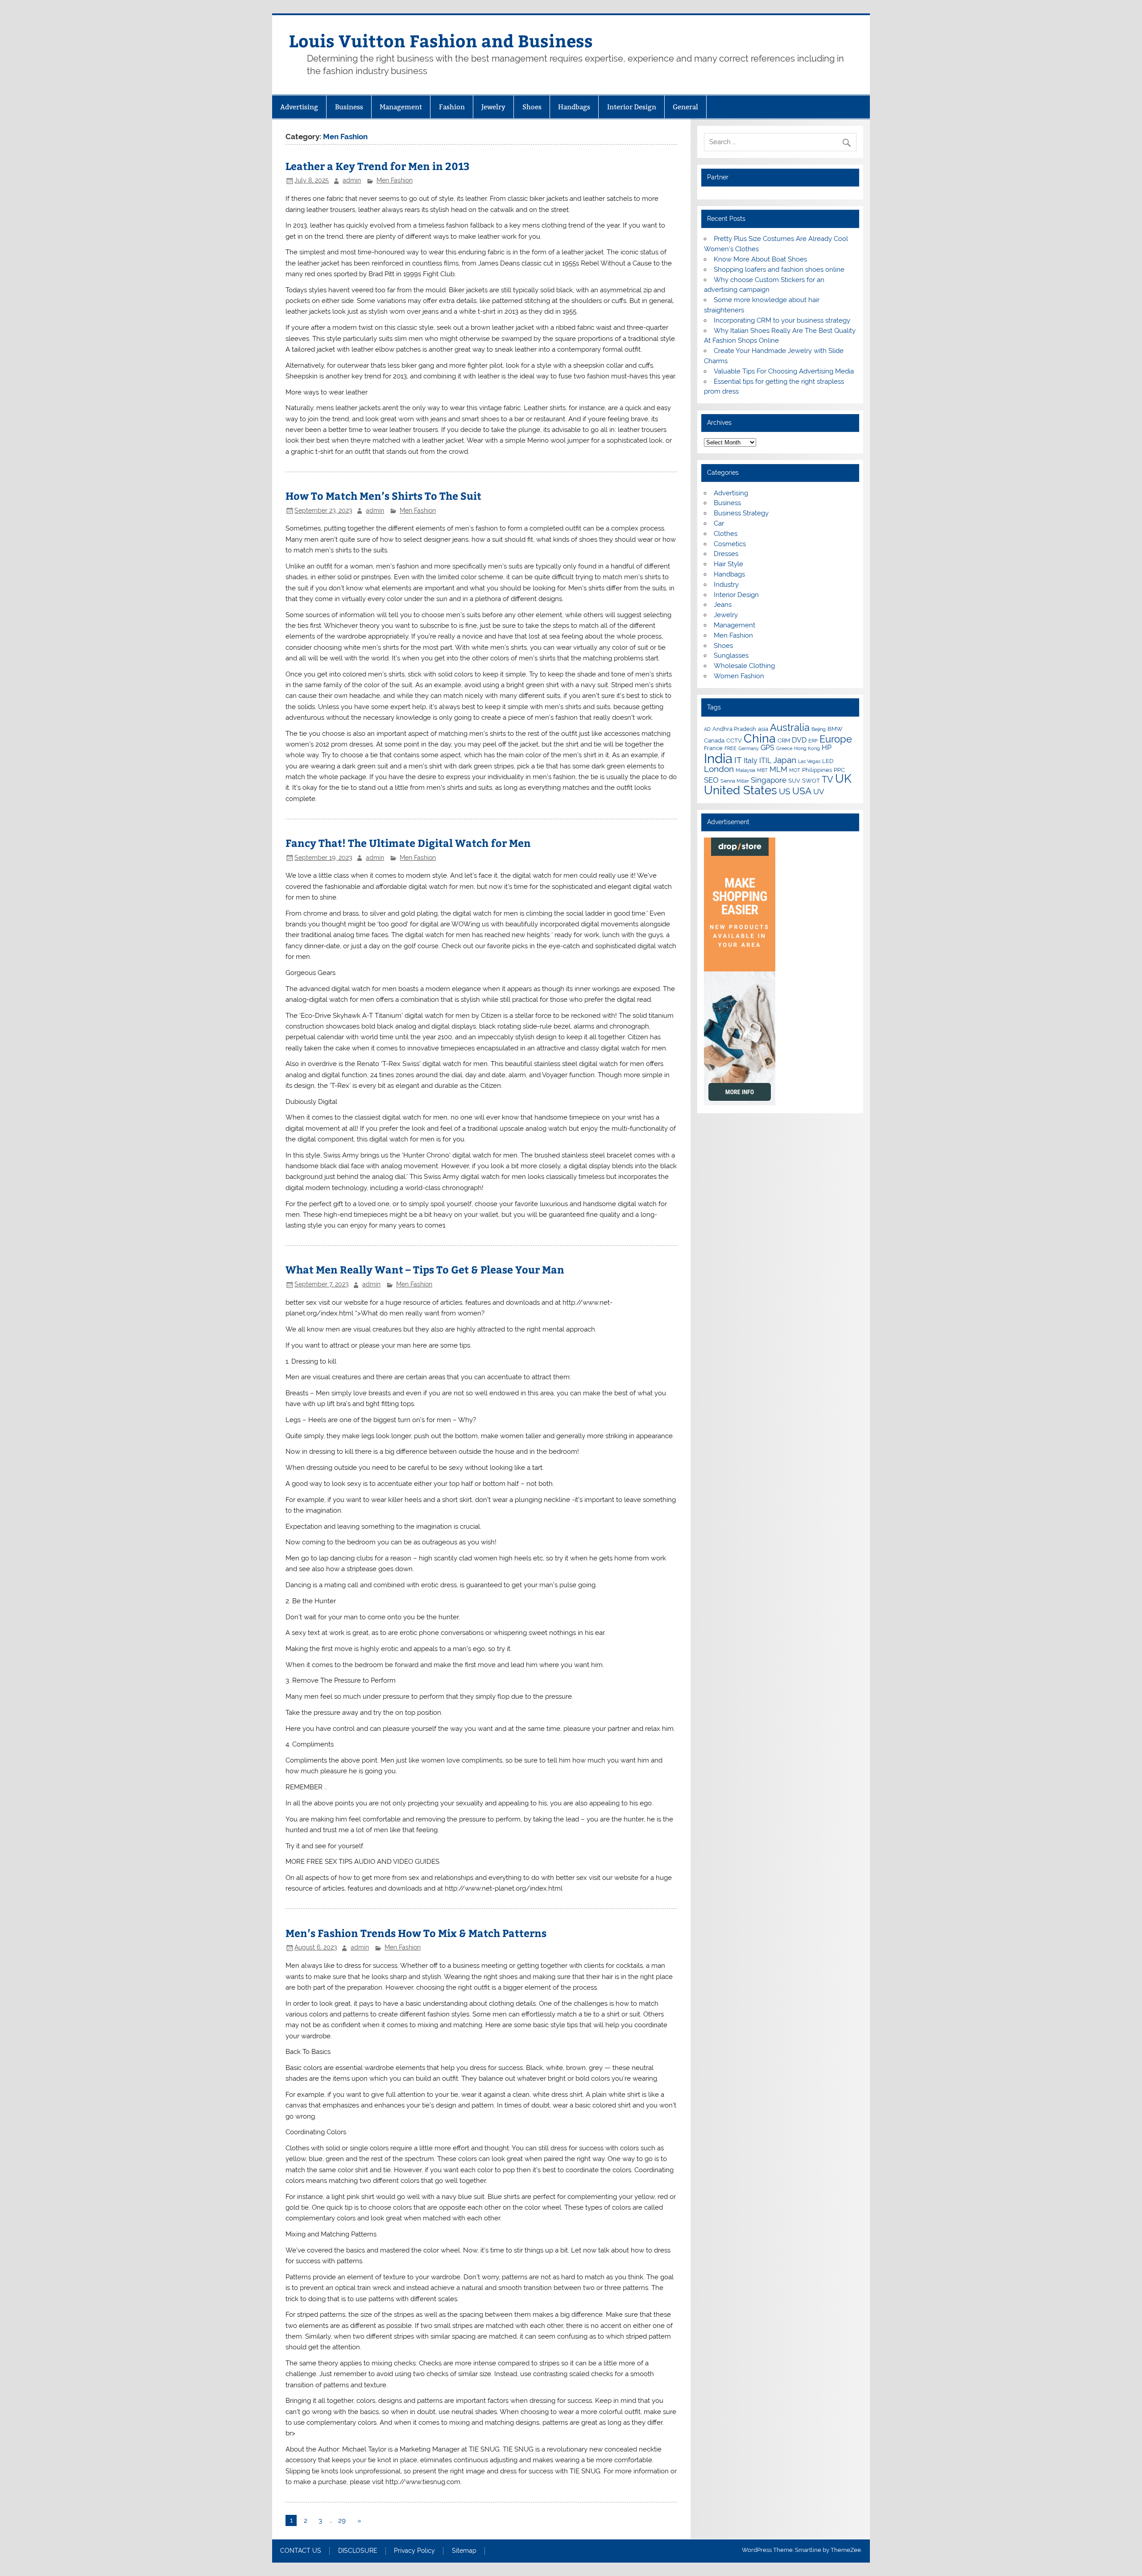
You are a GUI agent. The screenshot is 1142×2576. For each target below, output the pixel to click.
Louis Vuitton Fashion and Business (441, 40)
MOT (795, 770)
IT (738, 760)
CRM (784, 740)
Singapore (769, 780)
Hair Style (728, 564)
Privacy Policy (414, 2551)
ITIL (765, 761)
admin (352, 180)
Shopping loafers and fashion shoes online (779, 270)
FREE (730, 748)
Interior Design (632, 107)
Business (349, 107)
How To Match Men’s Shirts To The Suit (383, 496)
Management (401, 107)
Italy (751, 761)
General (685, 107)
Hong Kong (807, 748)
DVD (799, 740)
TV (828, 780)
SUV (794, 780)
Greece (784, 748)
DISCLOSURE (358, 2551)
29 (342, 2521)
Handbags (574, 107)
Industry (726, 585)
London (719, 769)
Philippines (817, 770)
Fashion (452, 107)
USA (802, 791)
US (785, 791)
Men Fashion (395, 180)
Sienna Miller (735, 781)
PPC (839, 770)
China (760, 738)
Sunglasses (731, 655)
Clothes (726, 534)
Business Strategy (741, 513)
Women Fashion (739, 676)
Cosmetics (730, 544)
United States (741, 790)
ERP (813, 741)
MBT (762, 770)
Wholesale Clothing (744, 666)
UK (843, 779)
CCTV (734, 740)
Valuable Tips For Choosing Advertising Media (784, 371)
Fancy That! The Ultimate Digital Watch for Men (408, 843)
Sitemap (464, 2551)
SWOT (811, 780)
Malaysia (745, 770)
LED (828, 761)
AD (707, 729)
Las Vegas (809, 761)
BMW (835, 729)
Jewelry (493, 107)
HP (827, 748)
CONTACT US (301, 2551)
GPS (768, 748)
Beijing (819, 729)
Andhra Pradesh (734, 729)
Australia (790, 727)
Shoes (532, 107)
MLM (778, 769)
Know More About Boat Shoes (760, 259)
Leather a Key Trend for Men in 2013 (378, 166)
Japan (785, 760)
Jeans (723, 605)
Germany (749, 748)
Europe (836, 739)
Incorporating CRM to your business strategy (782, 320)
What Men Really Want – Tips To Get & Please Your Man (425, 1269)
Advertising (299, 107)
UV (819, 792)
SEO (711, 780)
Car (719, 523)
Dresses (726, 554)
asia (763, 729)
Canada (714, 740)
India (718, 758)
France (713, 748)
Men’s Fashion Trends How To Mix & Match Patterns (416, 1933)
